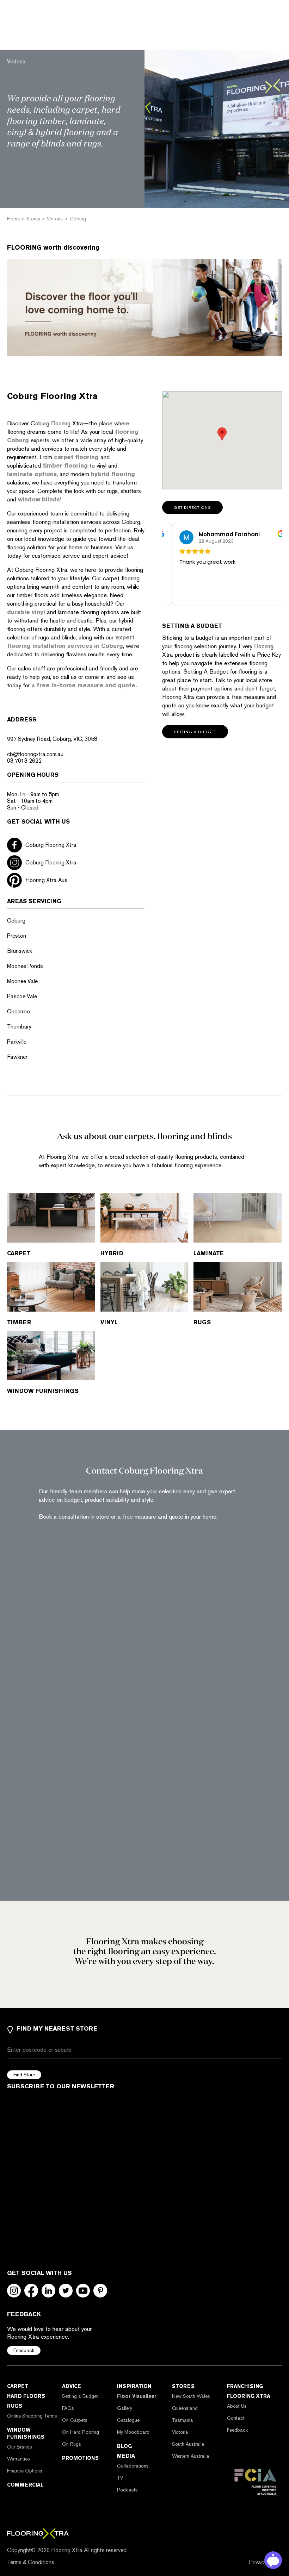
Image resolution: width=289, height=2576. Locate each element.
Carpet (18, 2386)
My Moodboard (133, 2432)
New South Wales (191, 2396)
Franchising (245, 2386)
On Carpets (75, 2420)
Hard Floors (26, 2396)
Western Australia (191, 2456)
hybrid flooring (113, 474)
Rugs (15, 2406)
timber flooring (65, 465)
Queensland (185, 2408)
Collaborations (133, 2466)
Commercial (25, 2485)
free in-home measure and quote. (88, 685)
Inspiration (134, 2386)
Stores (183, 2386)
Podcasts (127, 2490)
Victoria (180, 2432)
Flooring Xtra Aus (46, 880)
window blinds (39, 499)
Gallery (125, 2408)
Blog (124, 2446)
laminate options (32, 474)
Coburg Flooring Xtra (51, 845)
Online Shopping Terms (32, 2416)
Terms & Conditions (31, 2562)
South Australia (188, 2444)
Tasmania (183, 2420)
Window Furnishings (26, 2433)
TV (120, 2478)
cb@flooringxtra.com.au (35, 754)
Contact (236, 2418)
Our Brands (20, 2447)
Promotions (80, 2458)
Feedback (24, 2350)
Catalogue (128, 2420)
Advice (72, 2386)
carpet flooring (76, 457)
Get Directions (192, 508)
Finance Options (25, 2471)
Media (126, 2456)
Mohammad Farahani (219, 534)
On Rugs (72, 2444)
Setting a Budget (80, 2396)
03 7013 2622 (24, 761)
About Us (237, 2406)
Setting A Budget (195, 732)
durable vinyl (26, 612)
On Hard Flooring (81, 2432)
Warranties (19, 2459)
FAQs (68, 2408)
